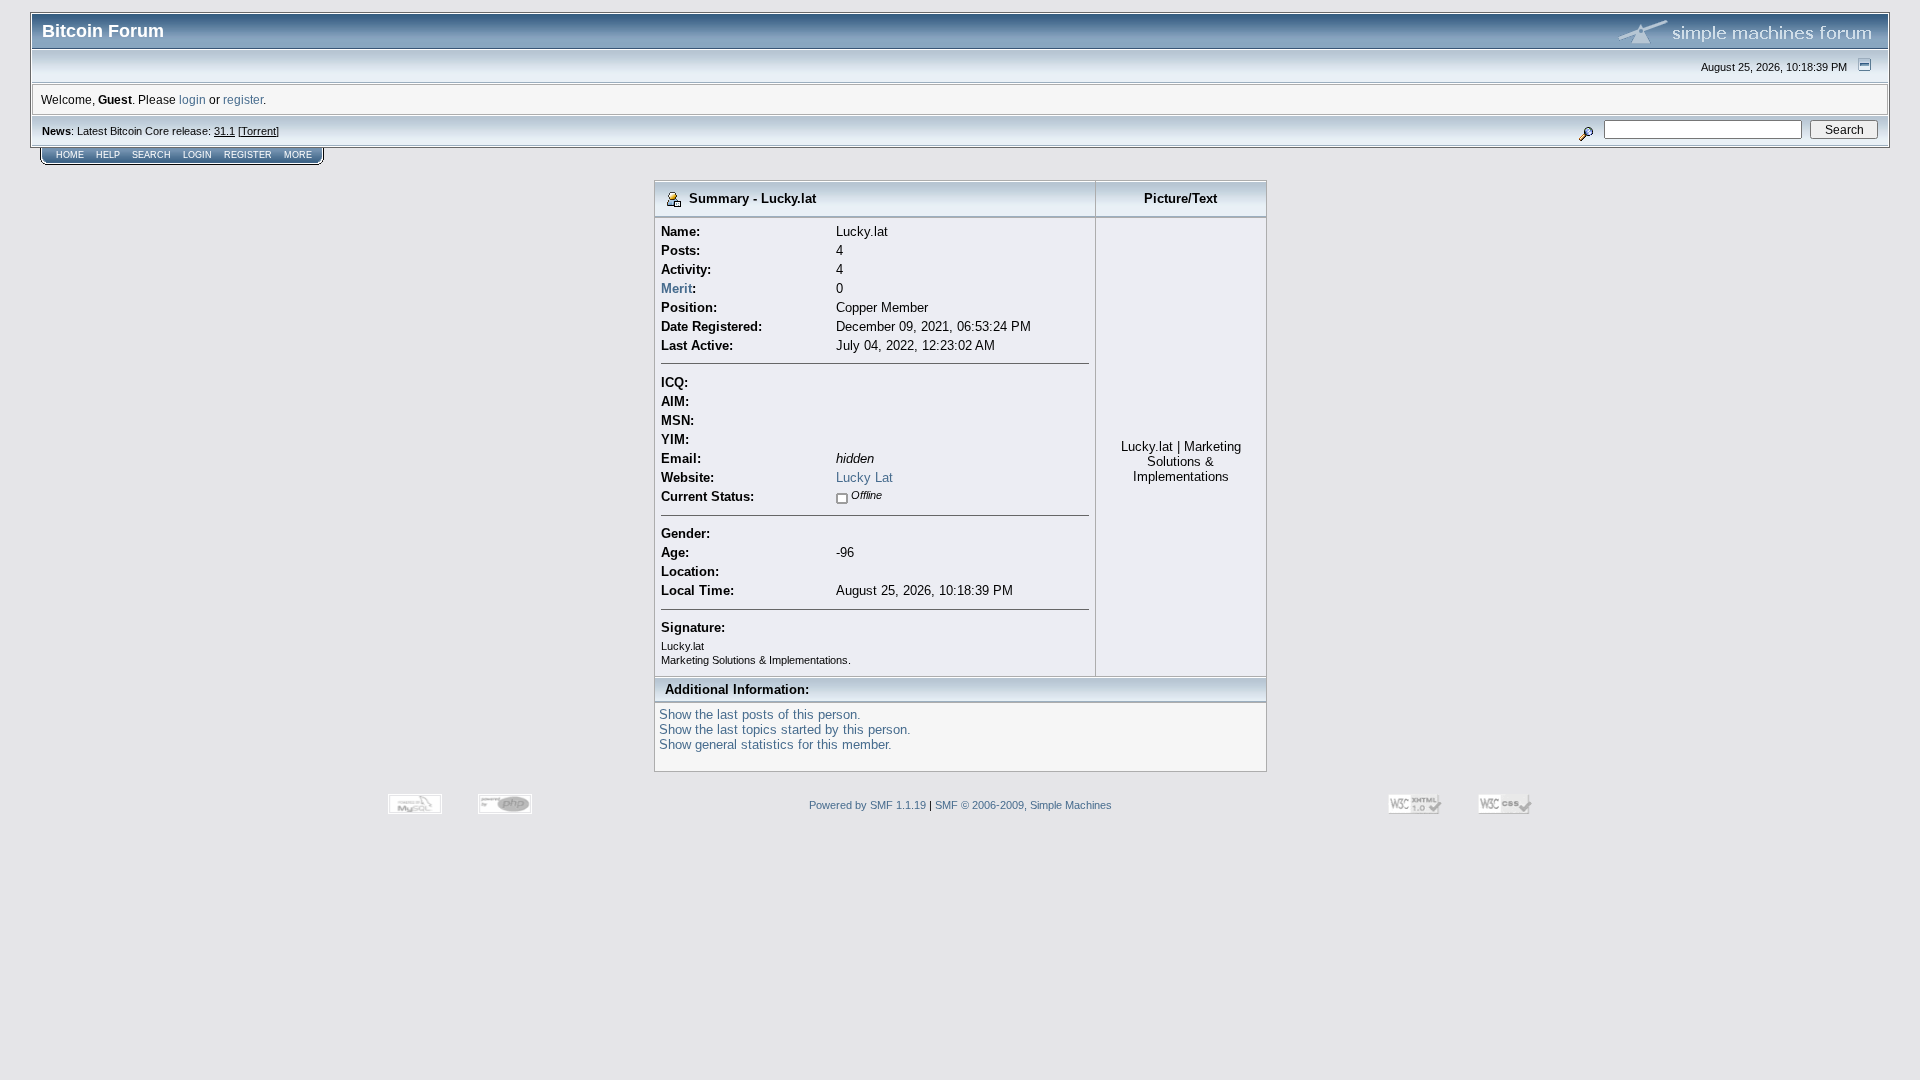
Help (108, 155)
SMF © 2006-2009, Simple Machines (1023, 805)
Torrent (258, 131)
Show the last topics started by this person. (785, 729)
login (192, 99)
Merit (676, 288)
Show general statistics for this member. (775, 744)
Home (70, 155)
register (243, 99)
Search (151, 155)
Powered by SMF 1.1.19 (867, 805)
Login (197, 155)
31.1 (224, 131)
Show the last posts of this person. (760, 714)
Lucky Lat (864, 477)
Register (248, 155)
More (298, 155)
